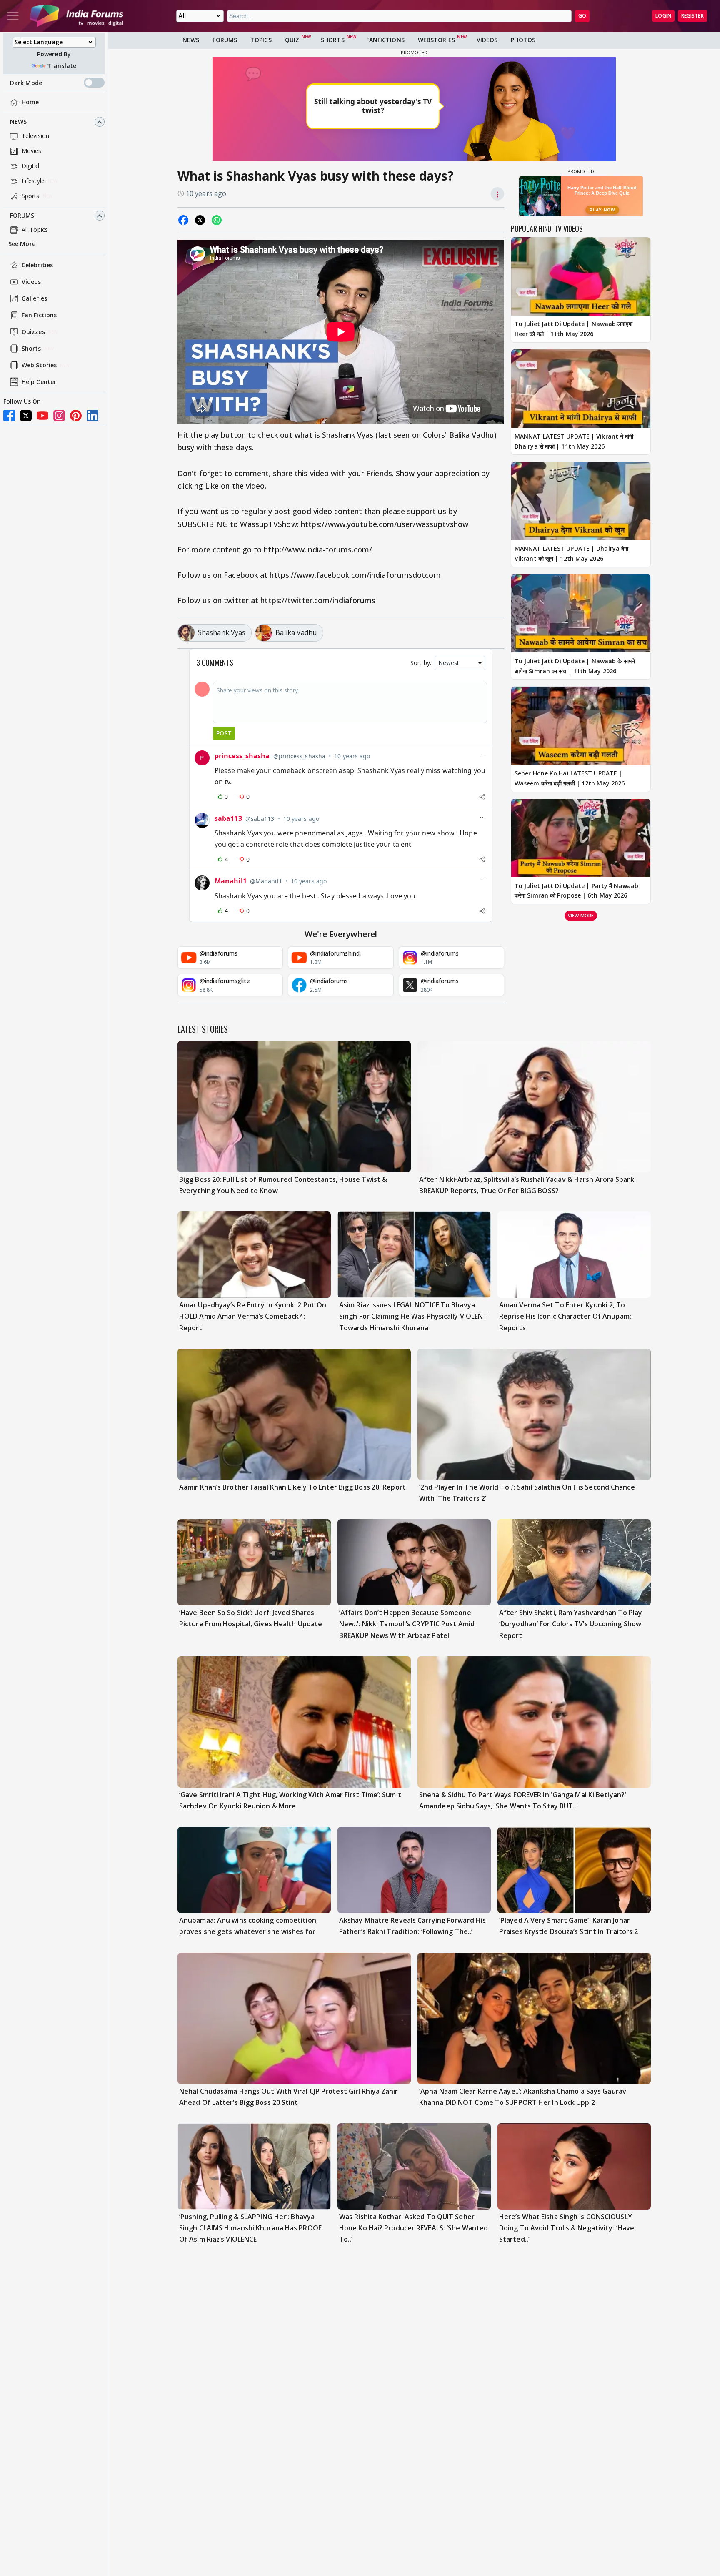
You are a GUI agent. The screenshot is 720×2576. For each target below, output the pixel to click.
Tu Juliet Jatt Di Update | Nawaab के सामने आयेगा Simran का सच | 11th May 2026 (575, 666)
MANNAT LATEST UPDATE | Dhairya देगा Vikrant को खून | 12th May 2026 (571, 553)
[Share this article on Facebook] (183, 220)
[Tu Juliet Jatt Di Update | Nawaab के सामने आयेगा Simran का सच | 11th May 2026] (581, 613)
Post (224, 733)
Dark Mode (26, 83)
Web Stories (39, 365)
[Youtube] (42, 416)
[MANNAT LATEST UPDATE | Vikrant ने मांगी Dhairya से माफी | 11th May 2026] (581, 389)
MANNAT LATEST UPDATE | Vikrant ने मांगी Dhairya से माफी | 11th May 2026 (574, 441)
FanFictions (385, 40)
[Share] (482, 797)
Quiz (292, 40)
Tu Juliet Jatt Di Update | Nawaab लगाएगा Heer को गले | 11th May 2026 (574, 329)
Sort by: (421, 663)
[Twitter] (26, 416)
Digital (30, 166)
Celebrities (37, 265)
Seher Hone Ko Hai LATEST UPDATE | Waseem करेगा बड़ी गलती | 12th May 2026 (570, 778)
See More (22, 244)
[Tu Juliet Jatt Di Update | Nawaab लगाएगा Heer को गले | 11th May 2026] (581, 276)
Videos (31, 282)
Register (692, 16)
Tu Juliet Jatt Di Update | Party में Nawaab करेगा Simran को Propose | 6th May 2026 (576, 890)
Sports (31, 196)
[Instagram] (59, 416)
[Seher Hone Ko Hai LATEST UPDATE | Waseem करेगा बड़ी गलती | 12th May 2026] (581, 726)
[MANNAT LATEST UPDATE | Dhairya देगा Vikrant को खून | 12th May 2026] (581, 501)
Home (30, 102)
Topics (261, 40)
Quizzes (33, 332)
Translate (62, 66)
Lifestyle (33, 181)
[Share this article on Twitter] (200, 220)
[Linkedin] (92, 416)
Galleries (34, 299)
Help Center (39, 382)
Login (663, 16)
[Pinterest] (76, 416)
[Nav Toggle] (13, 16)
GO (582, 16)
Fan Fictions (39, 315)
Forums (22, 216)
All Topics (35, 230)
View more (581, 915)
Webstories (436, 40)
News (18, 122)
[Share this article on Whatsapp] (217, 220)
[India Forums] (77, 16)
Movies (32, 151)
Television (35, 136)
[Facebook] (9, 416)
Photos (523, 40)
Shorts (31, 349)
